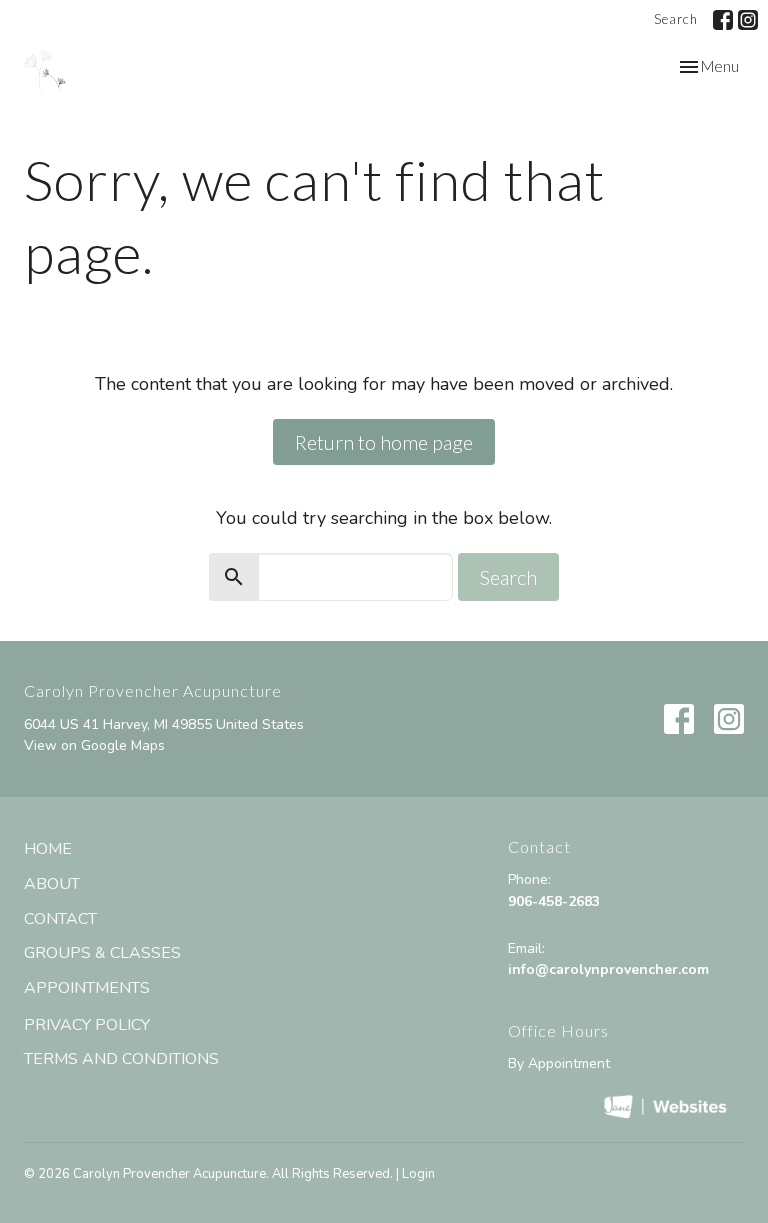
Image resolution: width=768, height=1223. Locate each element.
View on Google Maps (94, 745)
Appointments (87, 988)
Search (676, 19)
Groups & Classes (102, 953)
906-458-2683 (554, 901)
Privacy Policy (87, 1025)
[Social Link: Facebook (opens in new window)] (723, 20)
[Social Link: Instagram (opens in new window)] (748, 20)
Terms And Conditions (121, 1059)
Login (418, 1174)
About (52, 884)
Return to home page (384, 442)
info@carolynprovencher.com (608, 969)
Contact (60, 919)
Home (48, 849)
